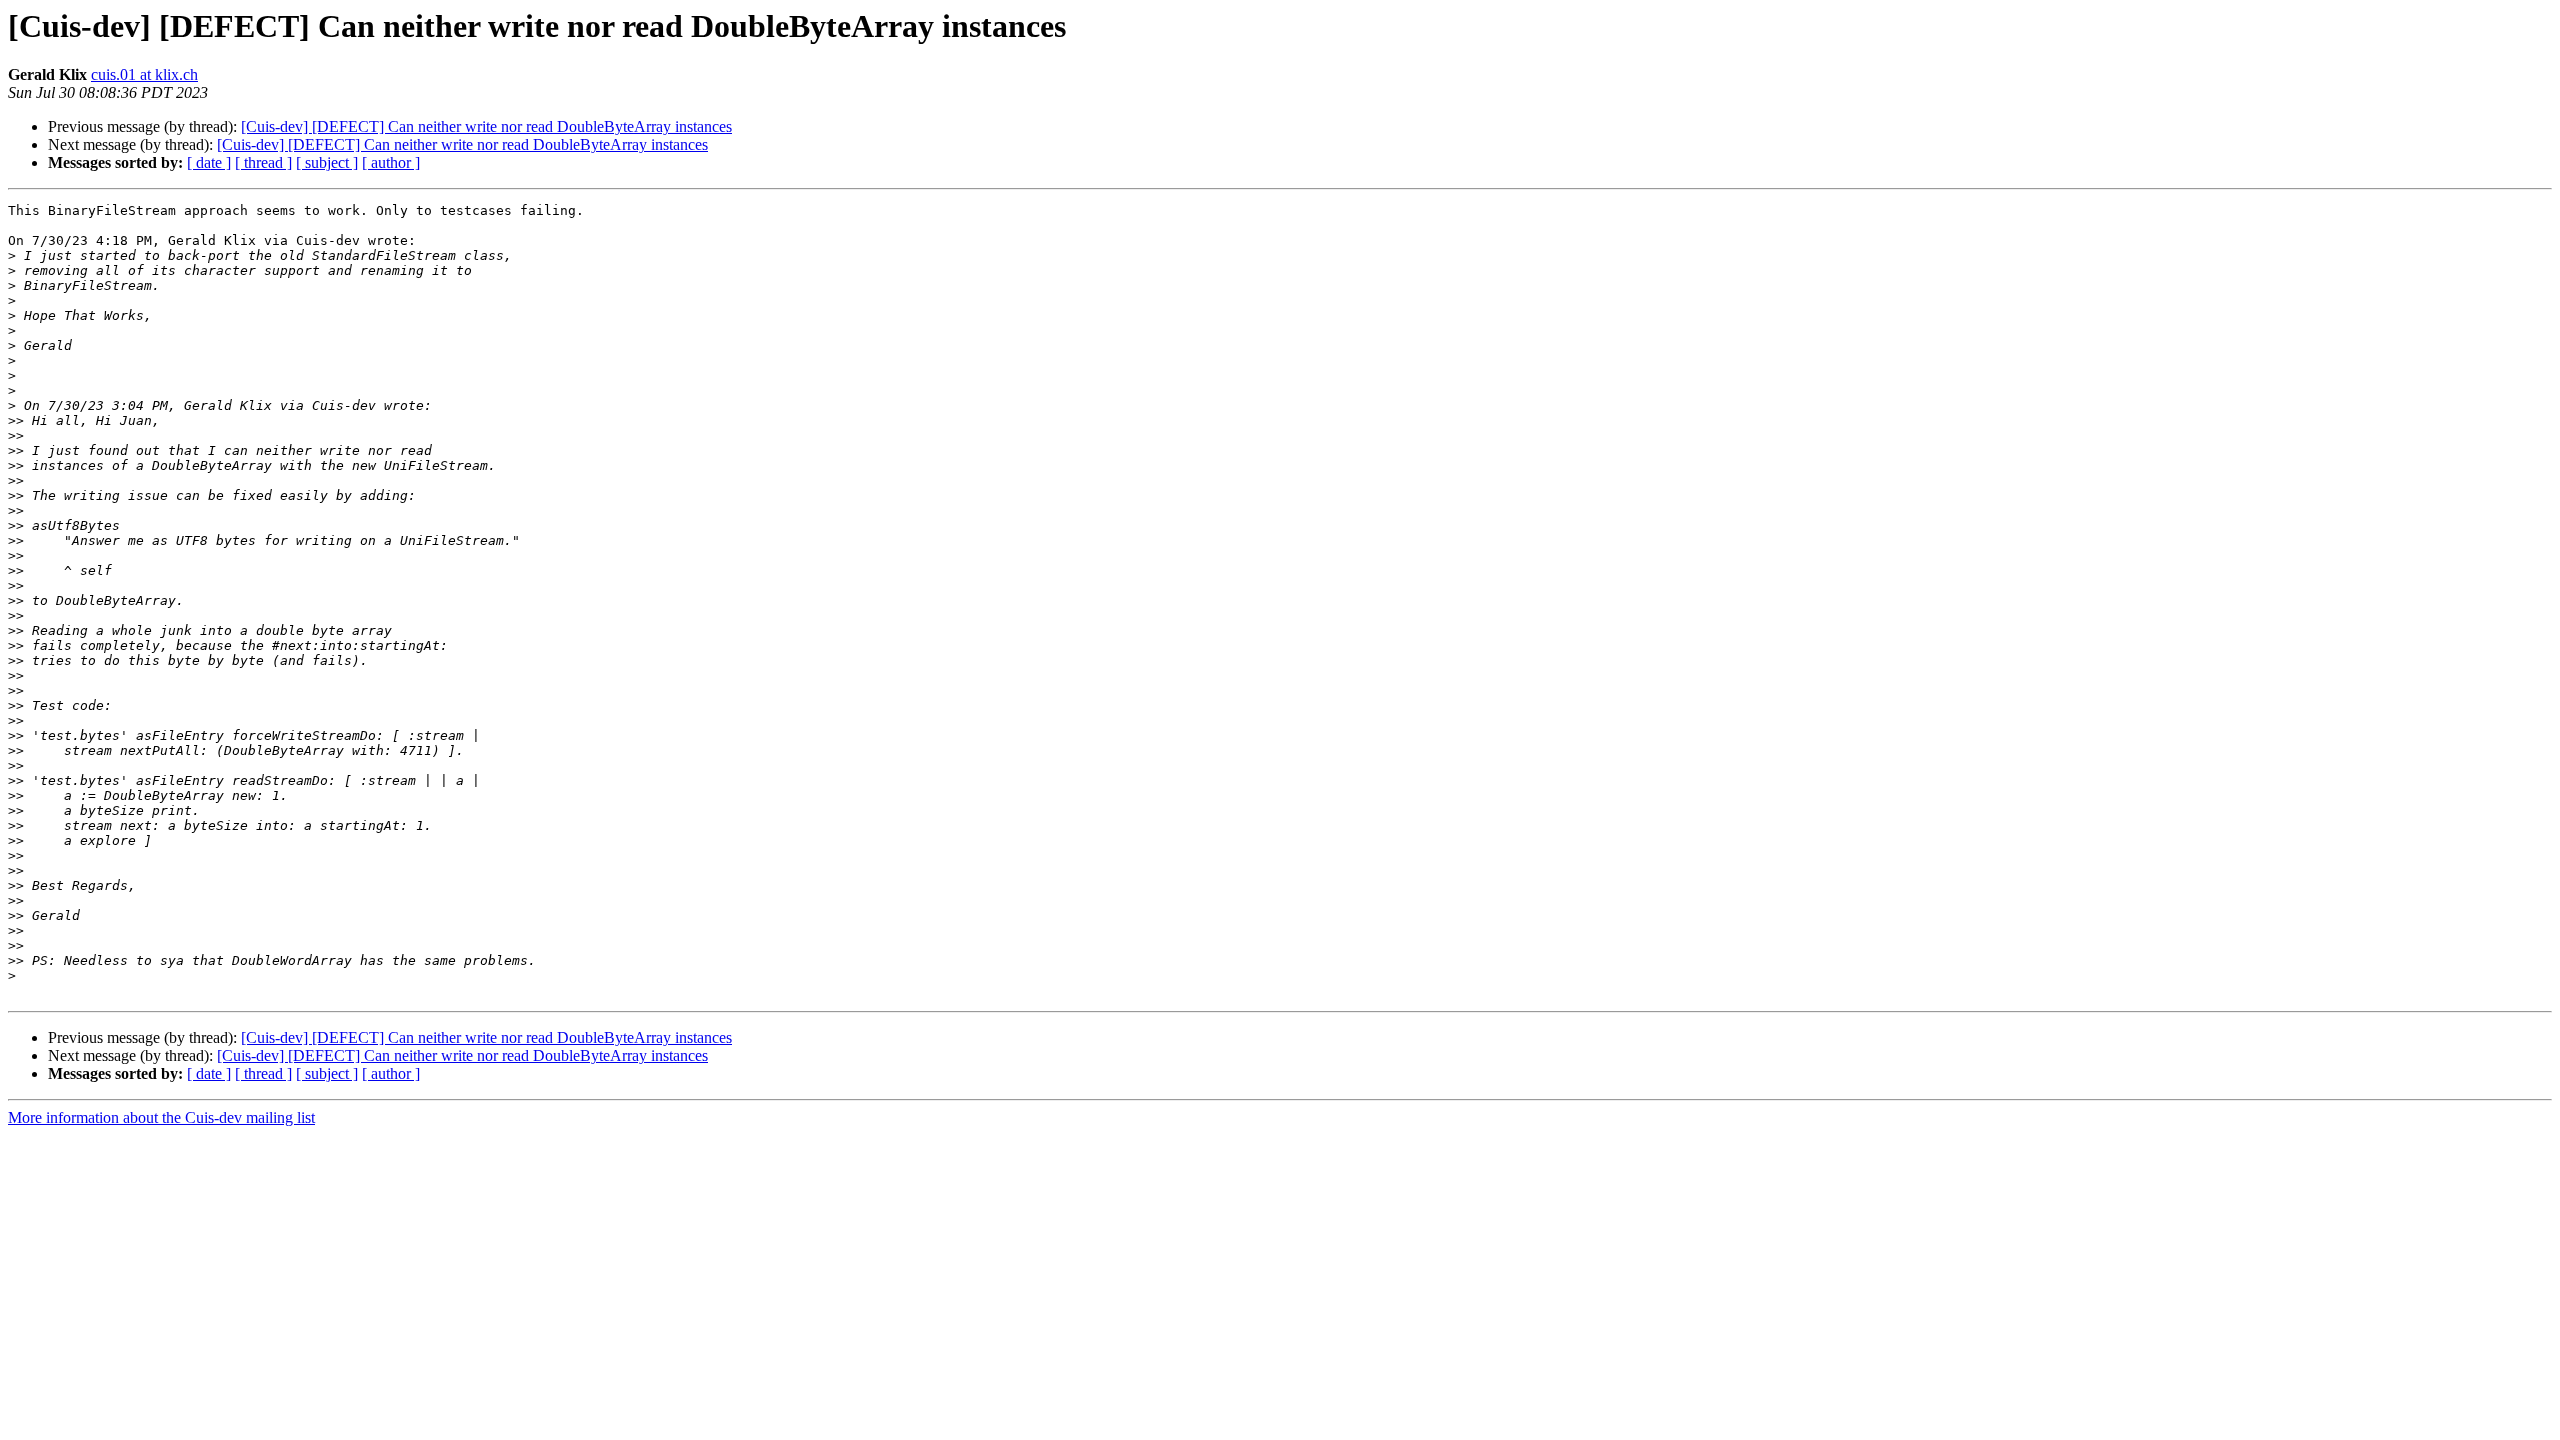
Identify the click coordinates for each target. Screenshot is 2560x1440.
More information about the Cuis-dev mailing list (161, 1117)
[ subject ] (327, 162)
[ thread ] (263, 162)
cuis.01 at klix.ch (144, 74)
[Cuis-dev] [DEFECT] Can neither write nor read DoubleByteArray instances (486, 126)
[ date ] (209, 162)
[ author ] (391, 162)
